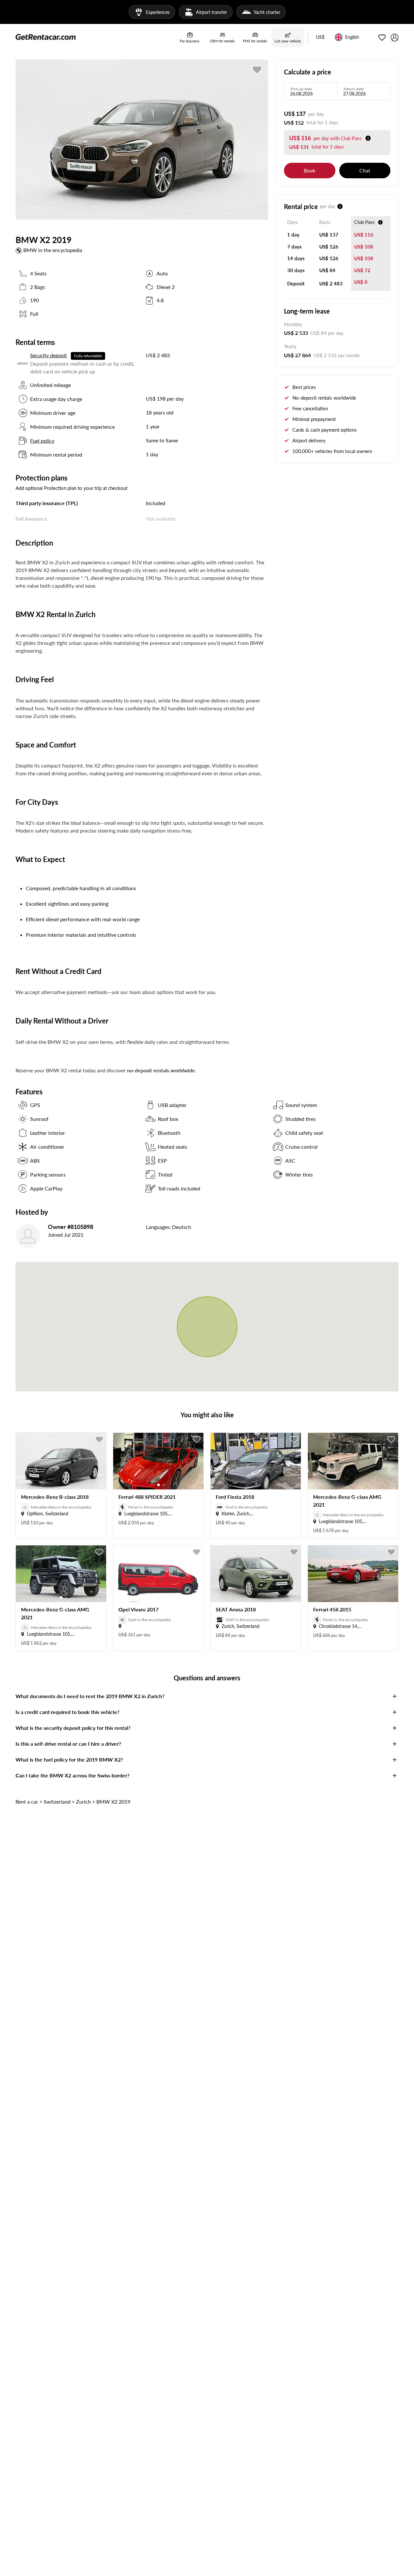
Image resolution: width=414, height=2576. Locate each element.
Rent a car (27, 1802)
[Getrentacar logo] (46, 37)
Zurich (83, 1802)
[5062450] (257, 70)
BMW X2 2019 (113, 1802)
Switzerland (57, 1802)
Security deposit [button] (49, 355)
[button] (320, 38)
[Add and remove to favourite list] (99, 1440)
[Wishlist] (382, 38)
